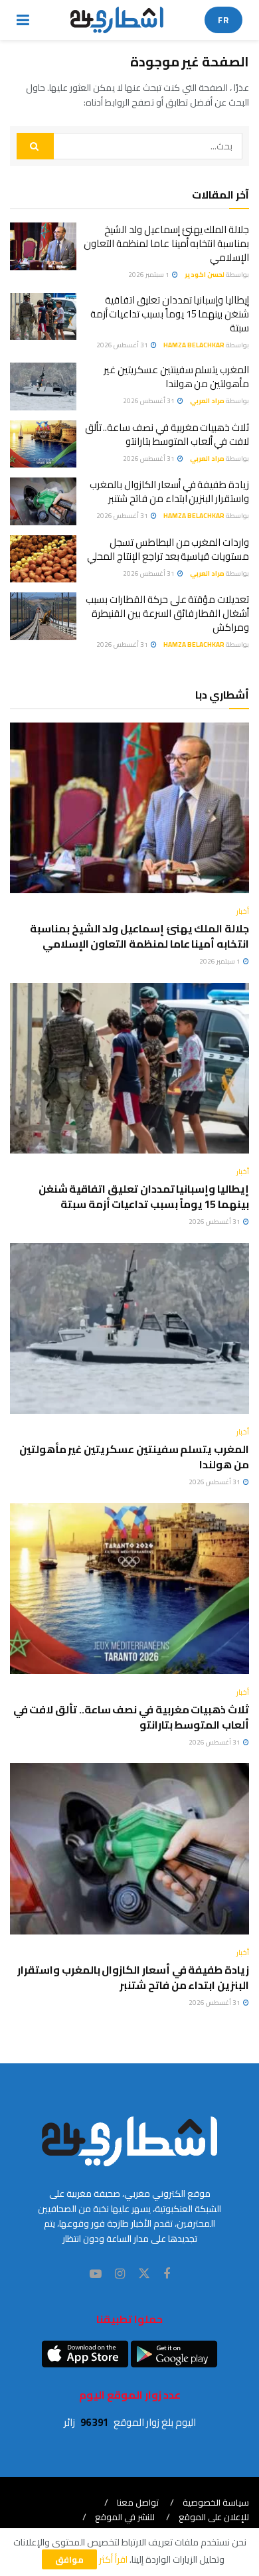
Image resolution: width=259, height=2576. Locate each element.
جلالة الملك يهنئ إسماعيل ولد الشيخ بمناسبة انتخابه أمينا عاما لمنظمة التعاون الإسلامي (166, 243)
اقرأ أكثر (113, 2559)
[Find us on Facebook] (167, 2274)
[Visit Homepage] (117, 20)
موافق (69, 2559)
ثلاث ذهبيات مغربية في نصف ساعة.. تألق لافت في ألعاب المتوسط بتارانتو (167, 434)
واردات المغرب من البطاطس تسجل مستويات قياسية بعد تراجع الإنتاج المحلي (168, 549)
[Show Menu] (23, 20)
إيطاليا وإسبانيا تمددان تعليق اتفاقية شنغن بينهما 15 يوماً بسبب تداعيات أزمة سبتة (170, 314)
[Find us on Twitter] (144, 2274)
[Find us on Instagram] (120, 2274)
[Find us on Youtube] (96, 2274)
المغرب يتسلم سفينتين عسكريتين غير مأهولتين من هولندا (176, 377)
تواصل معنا (138, 2502)
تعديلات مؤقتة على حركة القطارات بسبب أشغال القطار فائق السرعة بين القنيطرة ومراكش (167, 613)
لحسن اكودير (205, 275)
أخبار (243, 911)
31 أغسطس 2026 (123, 345)
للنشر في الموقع (125, 2517)
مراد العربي (207, 401)
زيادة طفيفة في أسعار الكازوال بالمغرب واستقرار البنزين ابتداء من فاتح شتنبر (169, 491)
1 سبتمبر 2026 (149, 275)
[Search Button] (35, 146)
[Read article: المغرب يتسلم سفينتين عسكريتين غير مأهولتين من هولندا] (43, 386)
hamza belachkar (194, 345)
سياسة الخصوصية (216, 2502)
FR (223, 20)
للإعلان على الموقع (214, 2517)
